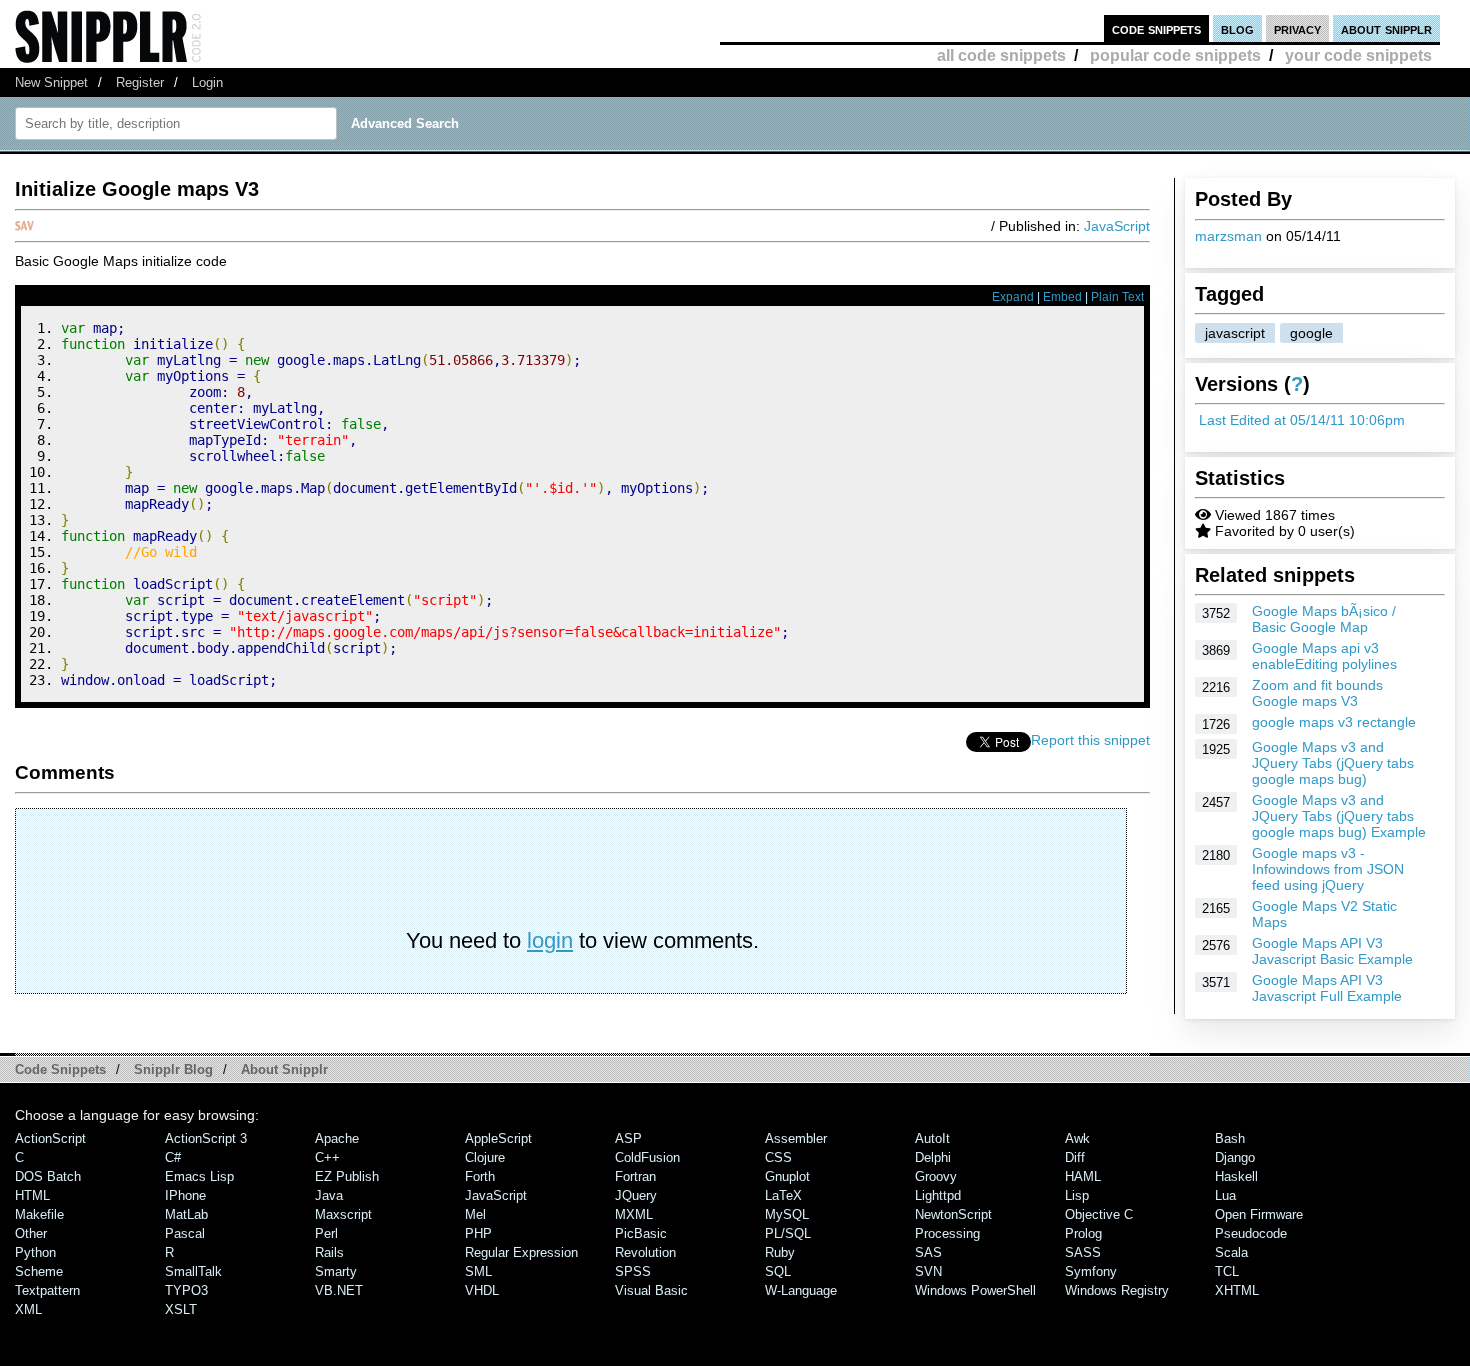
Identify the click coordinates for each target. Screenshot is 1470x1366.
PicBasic (641, 1233)
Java (329, 1195)
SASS (1083, 1252)
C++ (327, 1157)
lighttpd (938, 1195)
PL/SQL (788, 1233)
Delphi (933, 1157)
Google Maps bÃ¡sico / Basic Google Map (1324, 619)
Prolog (1083, 1233)
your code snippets (1358, 55)
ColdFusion (647, 1157)
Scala (1231, 1252)
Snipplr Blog (173, 1069)
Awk (1077, 1138)
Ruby (780, 1252)
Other (31, 1233)
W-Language (801, 1290)
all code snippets (1001, 55)
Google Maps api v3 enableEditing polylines (1324, 656)
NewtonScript (953, 1214)
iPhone (185, 1195)
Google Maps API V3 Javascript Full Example (1327, 988)
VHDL (482, 1290)
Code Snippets (60, 1069)
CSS (778, 1157)
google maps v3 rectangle (1334, 722)
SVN (928, 1271)
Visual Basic (651, 1290)
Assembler (796, 1138)
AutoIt (932, 1138)
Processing (947, 1233)
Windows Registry (1117, 1290)
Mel (475, 1214)
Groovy (936, 1176)
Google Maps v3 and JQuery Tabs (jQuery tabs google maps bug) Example (1339, 816)
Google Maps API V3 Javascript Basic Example (1332, 951)
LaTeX (783, 1195)
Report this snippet (1090, 740)
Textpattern (47, 1290)
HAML (1083, 1176)
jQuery (636, 1195)
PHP (478, 1233)
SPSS (633, 1271)
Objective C (1099, 1214)
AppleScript (498, 1138)
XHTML (1237, 1290)
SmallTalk (193, 1271)
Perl (326, 1233)
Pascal (185, 1233)
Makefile (39, 1214)
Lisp (1077, 1195)
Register (140, 82)
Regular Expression (521, 1252)
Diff (1075, 1157)
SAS (928, 1252)
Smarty (336, 1271)
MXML (634, 1214)
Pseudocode (1251, 1233)
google (1311, 333)
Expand (1013, 297)
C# (173, 1157)
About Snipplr (284, 1069)
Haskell (1236, 1176)
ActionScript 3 (206, 1138)
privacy (1297, 28)
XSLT (181, 1309)
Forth (480, 1176)
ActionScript (50, 1138)
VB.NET (339, 1290)
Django (1235, 1157)
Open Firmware (1259, 1214)
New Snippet (51, 82)
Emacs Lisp (199, 1176)
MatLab (186, 1214)
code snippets (1156, 28)
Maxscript (343, 1214)
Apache (337, 1138)
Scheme (39, 1271)
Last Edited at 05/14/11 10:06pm (1302, 420)
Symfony (1091, 1271)
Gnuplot (787, 1176)
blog (1237, 28)
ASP (628, 1138)
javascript (1235, 333)
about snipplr (1386, 28)
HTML (32, 1195)
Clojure (485, 1157)
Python (35, 1252)
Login (207, 82)
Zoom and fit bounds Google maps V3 (1317, 693)
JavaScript (1117, 226)
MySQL (787, 1214)
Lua (1225, 1195)
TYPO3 (186, 1290)
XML (28, 1309)
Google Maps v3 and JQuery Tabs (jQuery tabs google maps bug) (1333, 763)
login (550, 940)
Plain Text (1117, 297)
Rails (329, 1252)
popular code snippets (1175, 55)
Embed (1062, 297)
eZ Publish (347, 1176)
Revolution (645, 1252)
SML (478, 1271)
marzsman (1228, 236)
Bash (1230, 1138)
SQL (778, 1271)
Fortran (635, 1176)
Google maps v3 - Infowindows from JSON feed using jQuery (1328, 869)
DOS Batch (48, 1176)
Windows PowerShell (975, 1290)
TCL (1227, 1271)
